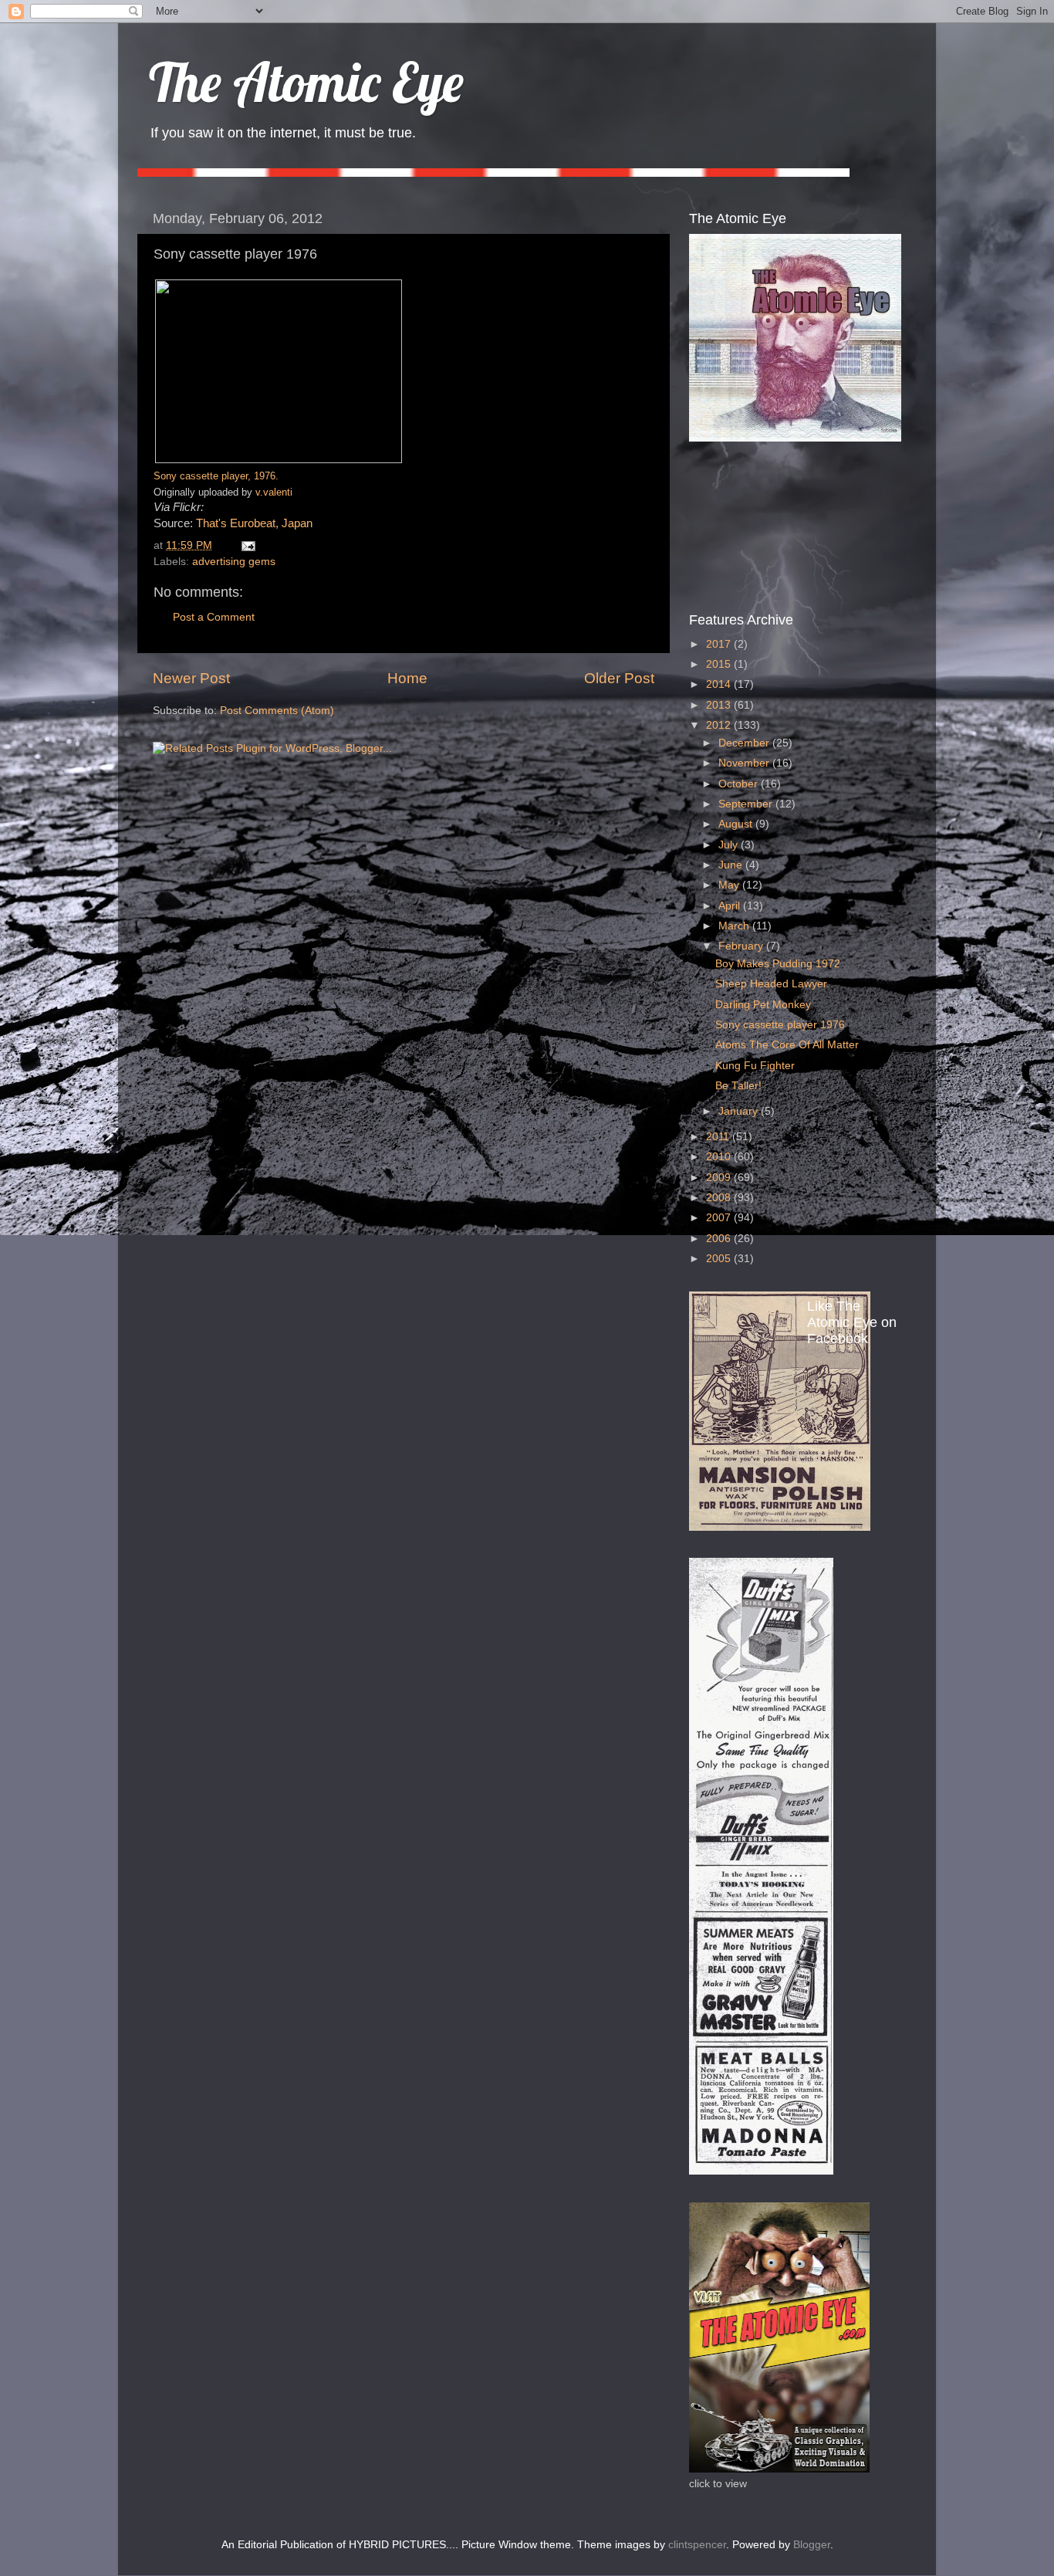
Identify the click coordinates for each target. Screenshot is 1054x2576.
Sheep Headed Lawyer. (772, 984)
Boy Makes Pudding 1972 (778, 964)
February (742, 946)
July (730, 845)
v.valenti (274, 492)
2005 (720, 1259)
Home (407, 678)
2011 (719, 1137)
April (731, 906)
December (745, 743)
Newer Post (191, 678)
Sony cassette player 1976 (780, 1025)
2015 (720, 664)
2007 (720, 1218)
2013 (720, 705)
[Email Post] (246, 545)
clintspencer (697, 2545)
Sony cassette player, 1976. (216, 476)
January (740, 1111)
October (740, 784)
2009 (720, 1178)
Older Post (619, 678)
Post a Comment (214, 617)
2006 (720, 1239)
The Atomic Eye (306, 82)
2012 (720, 725)
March (735, 926)
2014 (720, 684)
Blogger (812, 2545)
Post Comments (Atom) (277, 711)
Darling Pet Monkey (763, 1005)
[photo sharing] (279, 459)
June (732, 865)
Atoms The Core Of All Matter (787, 1045)
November (745, 763)
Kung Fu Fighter (755, 1066)
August (737, 824)
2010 (720, 1157)
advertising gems (234, 562)
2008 (720, 1198)
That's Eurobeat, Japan (254, 523)
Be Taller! (738, 1086)
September (747, 804)
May (730, 885)
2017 (720, 644)
